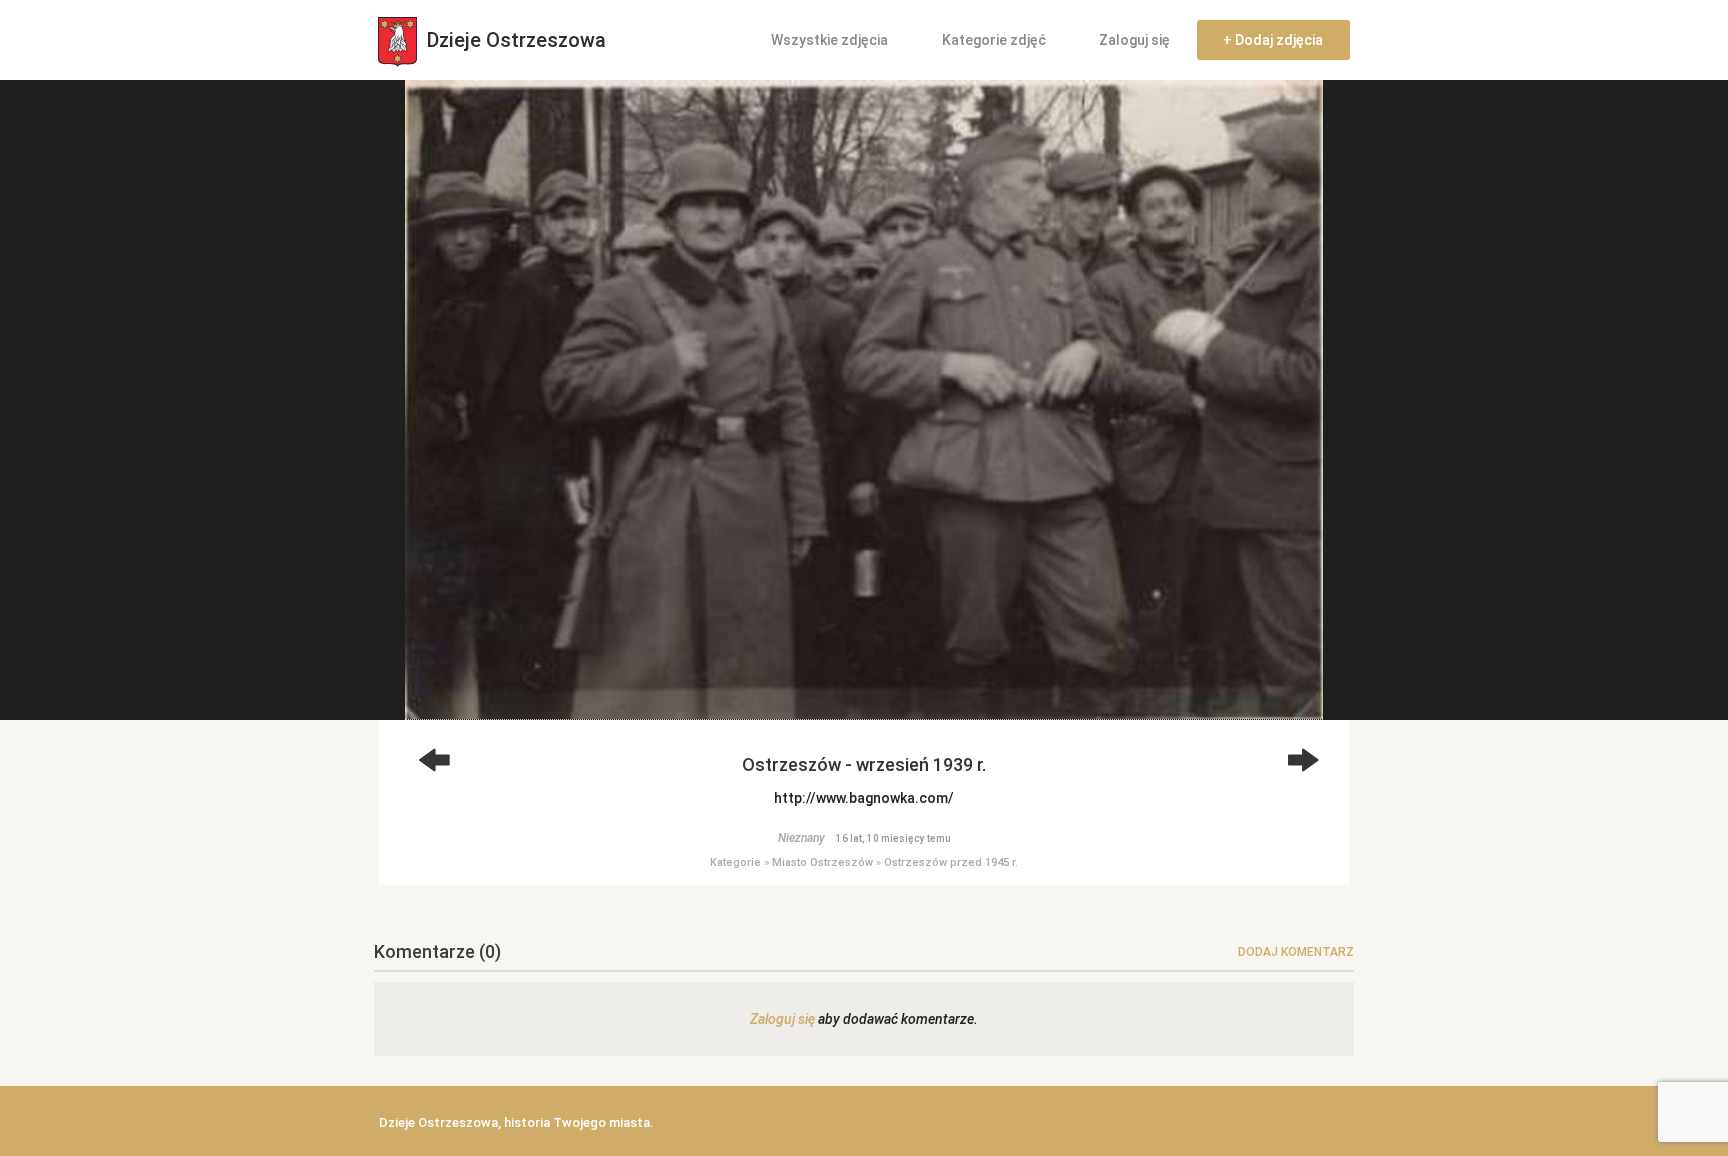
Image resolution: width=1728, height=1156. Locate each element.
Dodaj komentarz (1296, 952)
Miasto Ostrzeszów (822, 862)
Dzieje (514, 40)
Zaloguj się (1134, 40)
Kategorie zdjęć (994, 40)
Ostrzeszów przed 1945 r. (951, 862)
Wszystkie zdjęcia (829, 40)
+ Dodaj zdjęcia (1273, 40)
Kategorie (735, 862)
